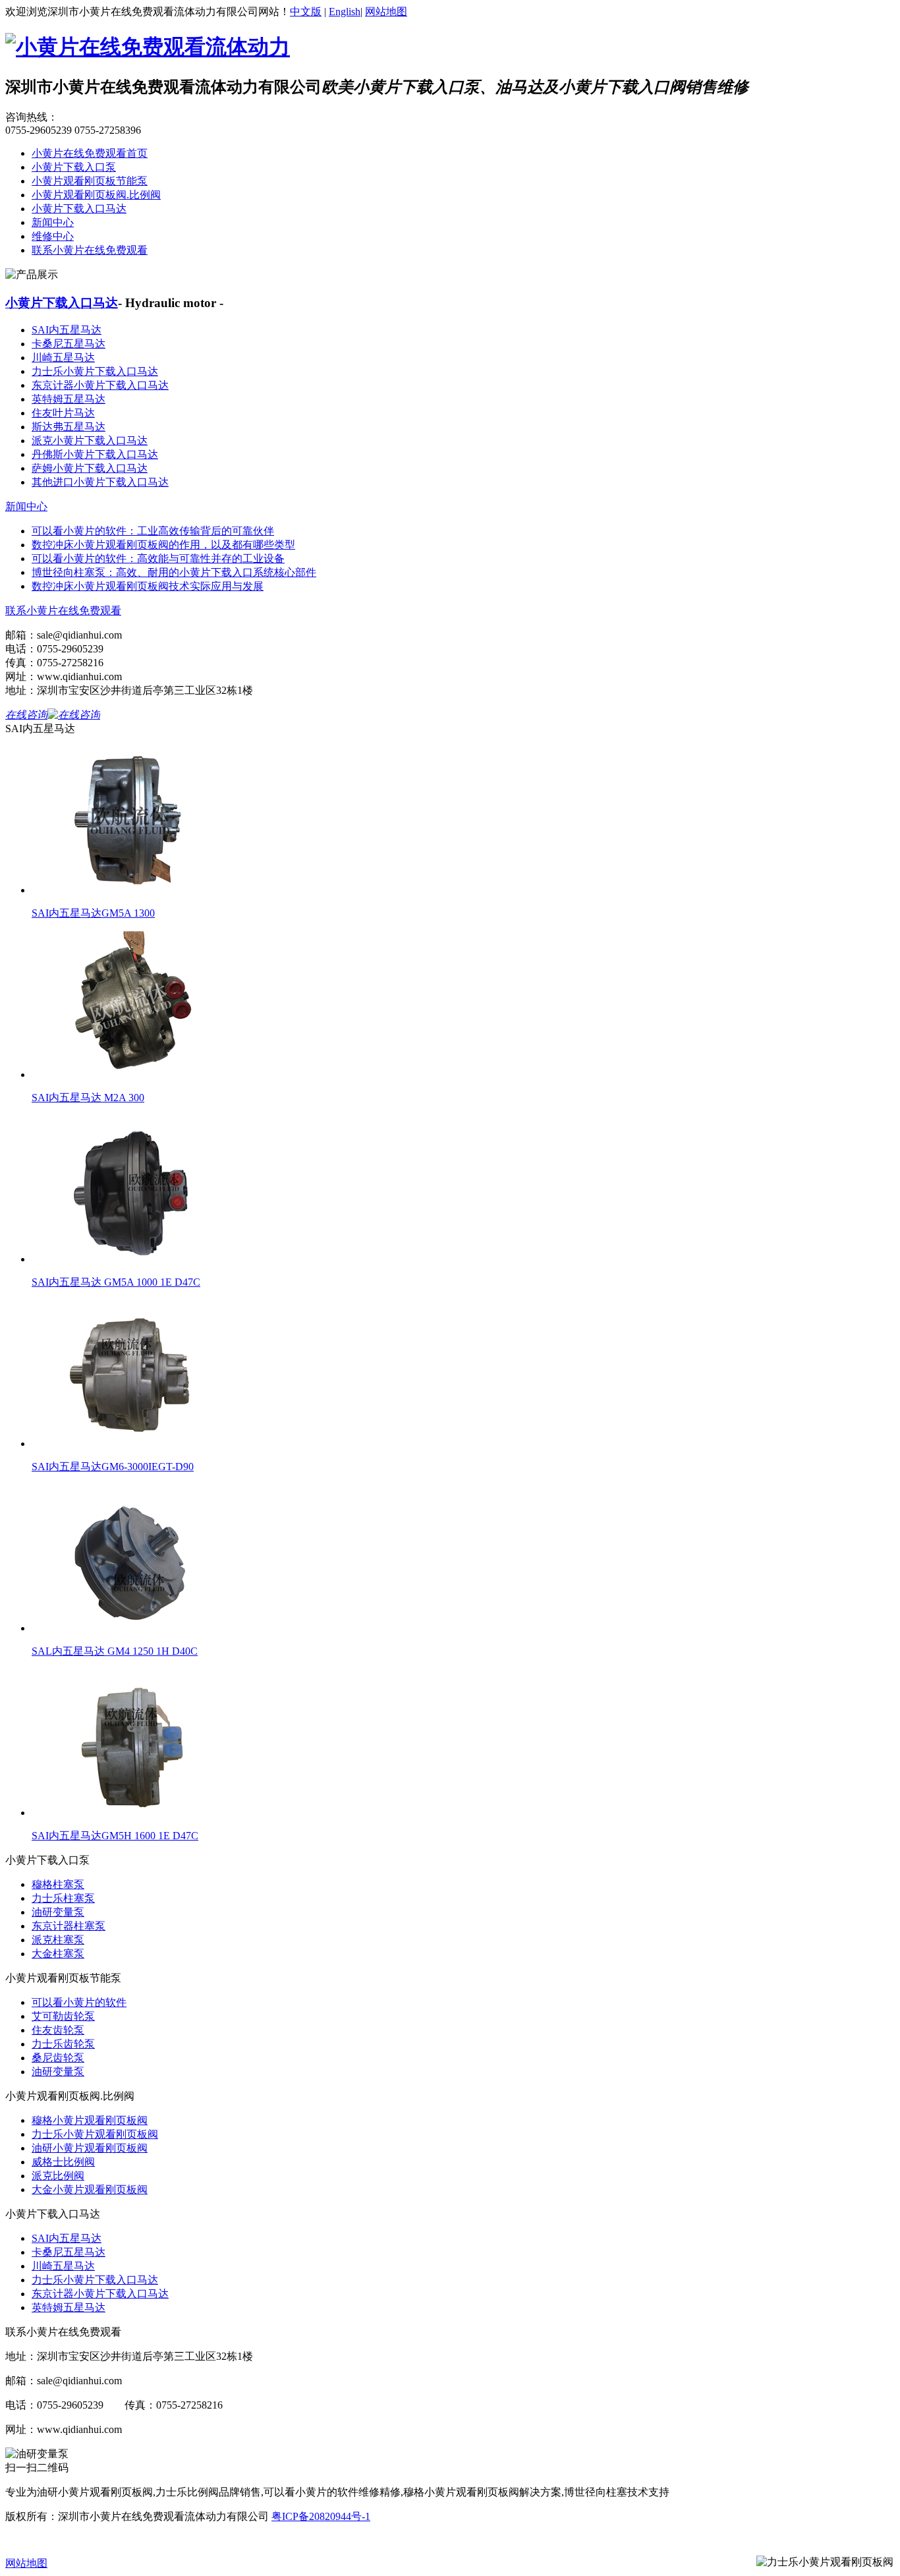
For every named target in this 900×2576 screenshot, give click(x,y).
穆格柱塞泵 (58, 1884)
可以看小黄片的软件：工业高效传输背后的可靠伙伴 (153, 531)
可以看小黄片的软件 (79, 2002)
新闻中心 (53, 222)
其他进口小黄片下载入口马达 (100, 482)
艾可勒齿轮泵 (63, 2016)
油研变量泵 (58, 1912)
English (345, 12)
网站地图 (386, 12)
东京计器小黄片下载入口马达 (100, 385)
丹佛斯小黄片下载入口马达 (95, 454)
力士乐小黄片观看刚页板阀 (95, 2134)
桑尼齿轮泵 (58, 2058)
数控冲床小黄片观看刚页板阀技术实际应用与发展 (148, 586)
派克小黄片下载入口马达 (90, 441)
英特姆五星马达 (69, 399)
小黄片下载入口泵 (74, 167)
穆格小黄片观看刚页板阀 (90, 2120)
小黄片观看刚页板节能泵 (90, 181)
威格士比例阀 (63, 2162)
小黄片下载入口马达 (79, 209)
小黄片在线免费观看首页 (90, 153)
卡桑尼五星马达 (69, 344)
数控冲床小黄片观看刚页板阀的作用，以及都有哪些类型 (163, 545)
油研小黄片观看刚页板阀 (90, 2148)
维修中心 (53, 236)
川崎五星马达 (63, 358)
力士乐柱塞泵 (63, 1898)
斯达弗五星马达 (69, 427)
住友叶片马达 (63, 413)
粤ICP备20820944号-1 (321, 2516)
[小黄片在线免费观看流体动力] (148, 47)
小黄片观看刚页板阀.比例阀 (96, 195)
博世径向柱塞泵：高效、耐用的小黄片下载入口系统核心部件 (174, 572)
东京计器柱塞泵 (69, 1926)
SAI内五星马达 (67, 330)
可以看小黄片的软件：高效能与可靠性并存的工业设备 (158, 558)
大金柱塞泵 (58, 1954)
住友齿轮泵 (58, 2030)
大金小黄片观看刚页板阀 (90, 2190)
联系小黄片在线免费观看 (90, 250)
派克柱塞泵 (58, 1940)
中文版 (306, 12)
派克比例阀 (58, 2176)
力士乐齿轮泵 (63, 2044)
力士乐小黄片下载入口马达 (95, 371)
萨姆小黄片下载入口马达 (90, 468)
